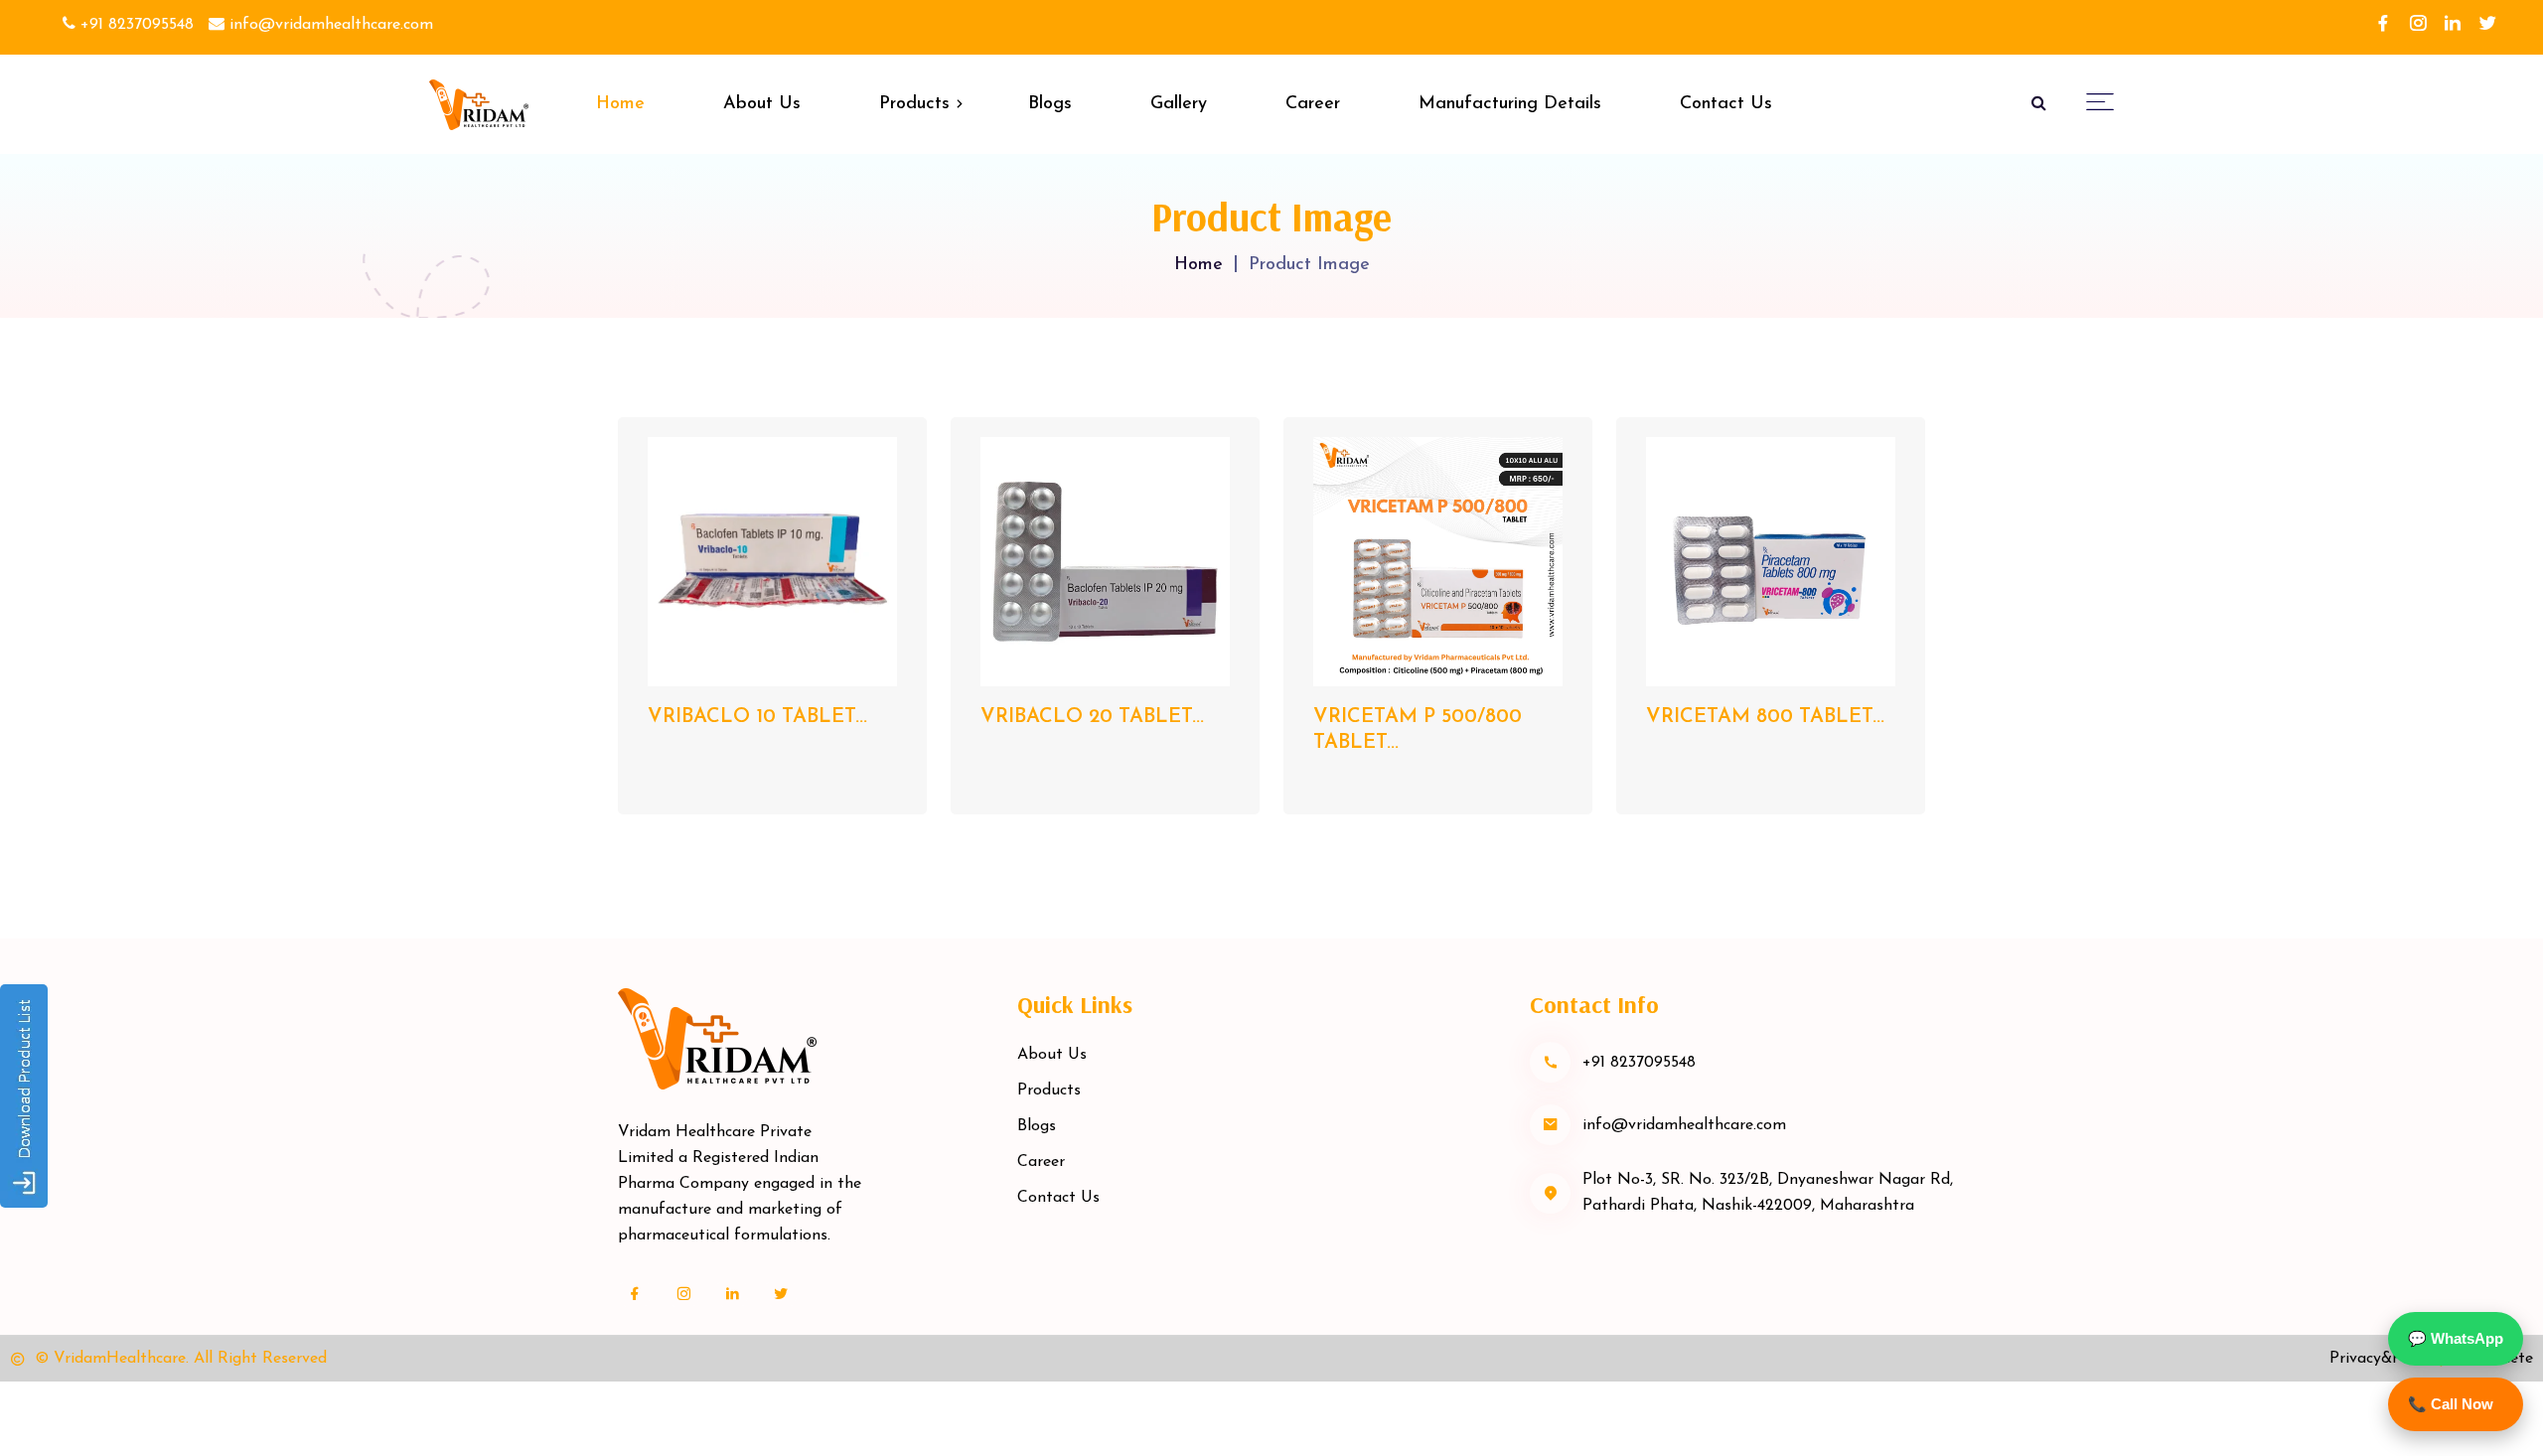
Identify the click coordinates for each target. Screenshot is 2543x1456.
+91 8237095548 (135, 25)
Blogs (1050, 104)
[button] (2100, 101)
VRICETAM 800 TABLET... (1765, 717)
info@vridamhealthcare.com (329, 25)
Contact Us (1726, 104)
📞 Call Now (2451, 1404)
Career (1313, 104)
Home (620, 104)
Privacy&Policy (2382, 1359)
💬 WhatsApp (2456, 1338)
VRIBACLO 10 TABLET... (757, 717)
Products (914, 104)
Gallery (1179, 104)
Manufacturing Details (1510, 104)
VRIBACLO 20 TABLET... (1092, 717)
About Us (762, 104)
